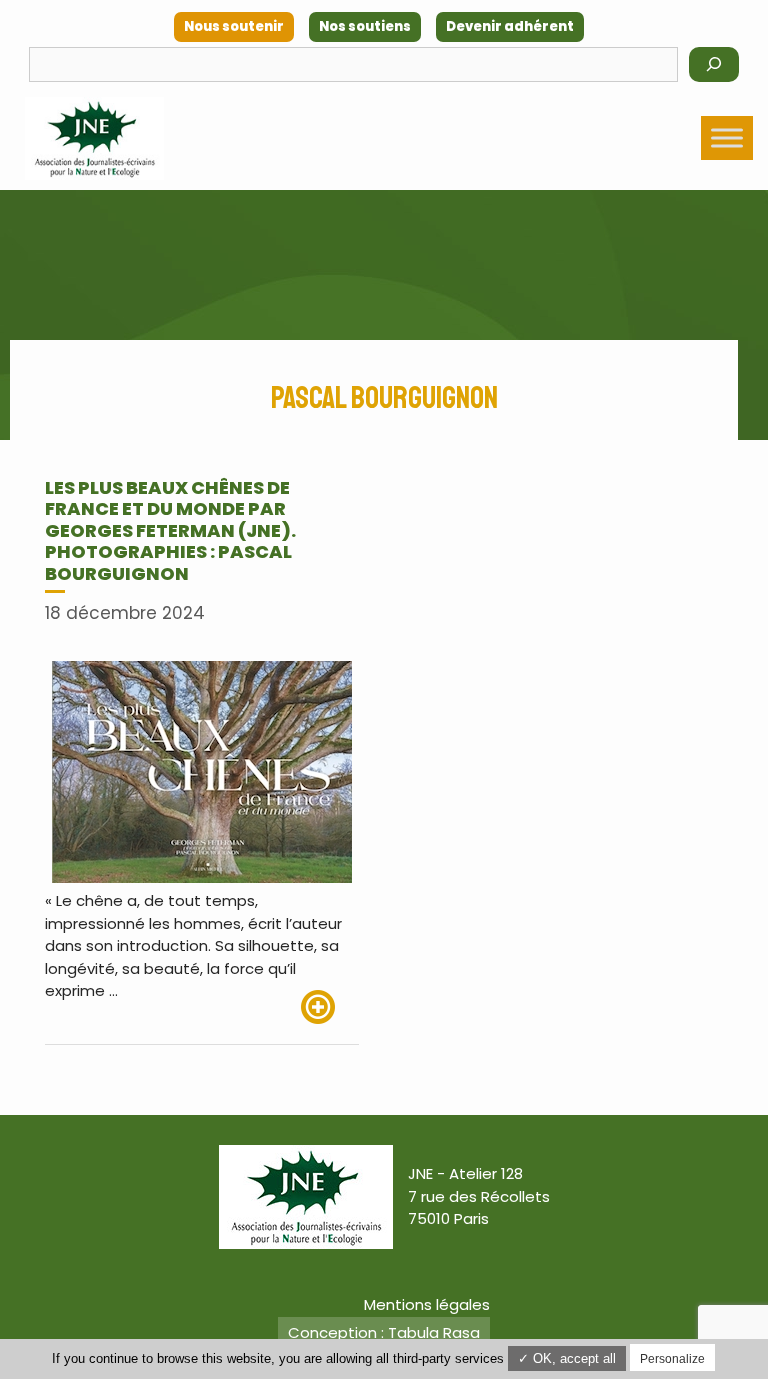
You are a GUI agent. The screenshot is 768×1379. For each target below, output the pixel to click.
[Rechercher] (714, 64)
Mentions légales (427, 1304)
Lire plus (330, 1007)
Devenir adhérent (510, 26)
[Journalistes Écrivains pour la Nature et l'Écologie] (94, 138)
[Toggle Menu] (727, 137)
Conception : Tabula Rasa (384, 1332)
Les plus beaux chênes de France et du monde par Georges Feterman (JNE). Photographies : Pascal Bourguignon (170, 530)
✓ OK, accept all (567, 1358)
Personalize (672, 1359)
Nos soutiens (365, 26)
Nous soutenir (234, 26)
